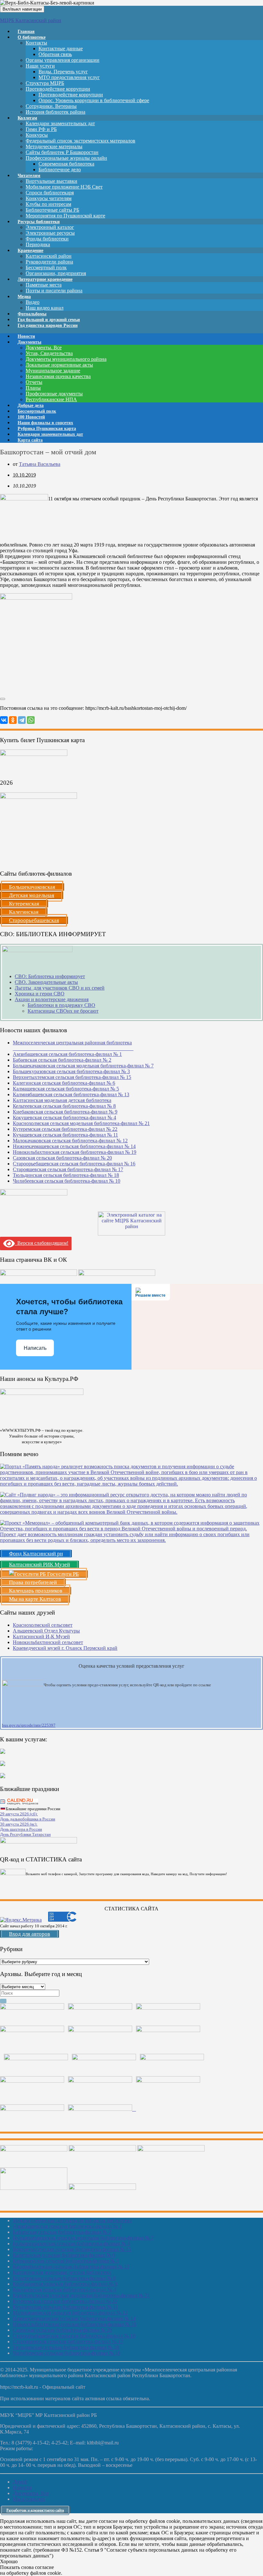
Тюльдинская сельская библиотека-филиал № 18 (66, 1175)
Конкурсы (37, 135)
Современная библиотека (66, 164)
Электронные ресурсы (50, 233)
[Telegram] (22, 720)
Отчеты (34, 382)
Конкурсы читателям (49, 198)
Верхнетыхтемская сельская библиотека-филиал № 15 (72, 1077)
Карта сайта (30, 440)
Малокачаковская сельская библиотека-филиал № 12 (70, 1141)
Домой (20, 2482)
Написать (35, 1348)
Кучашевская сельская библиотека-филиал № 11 (65, 1135)
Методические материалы (54, 146)
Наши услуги (40, 66)
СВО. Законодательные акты (46, 982)
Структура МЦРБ (45, 83)
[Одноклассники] (13, 720)
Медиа (24, 297)
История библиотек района (55, 112)
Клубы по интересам (48, 204)
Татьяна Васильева (40, 464)
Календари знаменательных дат (60, 123)
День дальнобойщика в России (28, 1819)
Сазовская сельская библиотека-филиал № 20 (62, 1158)
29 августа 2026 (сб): (19, 1814)
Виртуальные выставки (51, 181)
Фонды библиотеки (47, 239)
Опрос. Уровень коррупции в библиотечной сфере (94, 100)
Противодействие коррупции (58, 89)
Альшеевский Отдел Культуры (46, 1631)
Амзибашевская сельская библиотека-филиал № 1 (67, 1054)
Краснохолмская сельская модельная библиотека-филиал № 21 (81, 1123)
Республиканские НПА (51, 399)
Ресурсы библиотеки (39, 222)
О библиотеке (32, 37)
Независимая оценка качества (58, 376)
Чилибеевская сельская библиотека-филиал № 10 (67, 1181)
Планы (33, 388)
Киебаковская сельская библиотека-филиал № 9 (65, 1112)
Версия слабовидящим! (42, 1243)
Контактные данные (61, 49)
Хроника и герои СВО (40, 994)
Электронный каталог (50, 227)
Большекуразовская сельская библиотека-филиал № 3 (71, 1071)
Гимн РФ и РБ (41, 129)
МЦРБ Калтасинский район (31, 20)
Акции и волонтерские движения (52, 999)
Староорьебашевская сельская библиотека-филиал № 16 (74, 1164)
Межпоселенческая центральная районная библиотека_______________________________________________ (73, 1045)
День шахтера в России (21, 1829)
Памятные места (44, 285)
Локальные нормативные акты (59, 365)
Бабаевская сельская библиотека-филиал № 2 (62, 1060)
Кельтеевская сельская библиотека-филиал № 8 (64, 1106)
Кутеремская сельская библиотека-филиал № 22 (65, 1129)
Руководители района (49, 262)
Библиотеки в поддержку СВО (61, 1005)
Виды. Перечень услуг (63, 72)
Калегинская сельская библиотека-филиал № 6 (64, 1083)
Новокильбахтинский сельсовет (48, 1642)
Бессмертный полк (46, 267)
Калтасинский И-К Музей (41, 1636)
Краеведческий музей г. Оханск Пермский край (65, 1648)
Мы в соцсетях (29, 2499)
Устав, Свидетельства (49, 353)
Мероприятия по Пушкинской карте (65, 216)
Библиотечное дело (60, 170)
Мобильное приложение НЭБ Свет (64, 187)
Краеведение (30, 251)
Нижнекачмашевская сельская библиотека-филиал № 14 (74, 1146)
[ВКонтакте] (4, 720)
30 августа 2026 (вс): (19, 1824)
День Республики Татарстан (25, 1834)
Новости (22, 2487)
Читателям (29, 176)
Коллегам (27, 118)
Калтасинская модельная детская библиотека (62, 1100)
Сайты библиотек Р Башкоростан (62, 152)
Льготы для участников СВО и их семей (60, 988)
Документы (30, 342)
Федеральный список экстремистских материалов (81, 141)
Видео (33, 302)
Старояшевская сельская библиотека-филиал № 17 (68, 1169)
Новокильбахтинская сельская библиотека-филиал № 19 (75, 1152)
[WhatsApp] (31, 720)
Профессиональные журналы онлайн (66, 158)
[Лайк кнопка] (3, 699)
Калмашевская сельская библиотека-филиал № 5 (66, 1089)
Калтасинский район (49, 256)
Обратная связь (55, 54)
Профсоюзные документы (54, 394)
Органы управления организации (63, 60)
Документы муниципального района (66, 359)
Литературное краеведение (45, 279)
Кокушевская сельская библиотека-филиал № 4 (64, 1118)
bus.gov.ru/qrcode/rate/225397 (29, 1725)
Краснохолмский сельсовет (43, 1625)
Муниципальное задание (53, 371)
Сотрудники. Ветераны (51, 106)
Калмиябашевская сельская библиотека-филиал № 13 (71, 1094)
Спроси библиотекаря (50, 193)
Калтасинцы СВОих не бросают (63, 1011)
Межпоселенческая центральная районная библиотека (72, 2220)
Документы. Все (44, 348)
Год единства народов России (48, 325)
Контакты (36, 43)
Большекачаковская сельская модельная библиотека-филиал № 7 (83, 1066)
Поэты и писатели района (54, 291)
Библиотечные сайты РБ (52, 210)
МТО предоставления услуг (69, 77)
